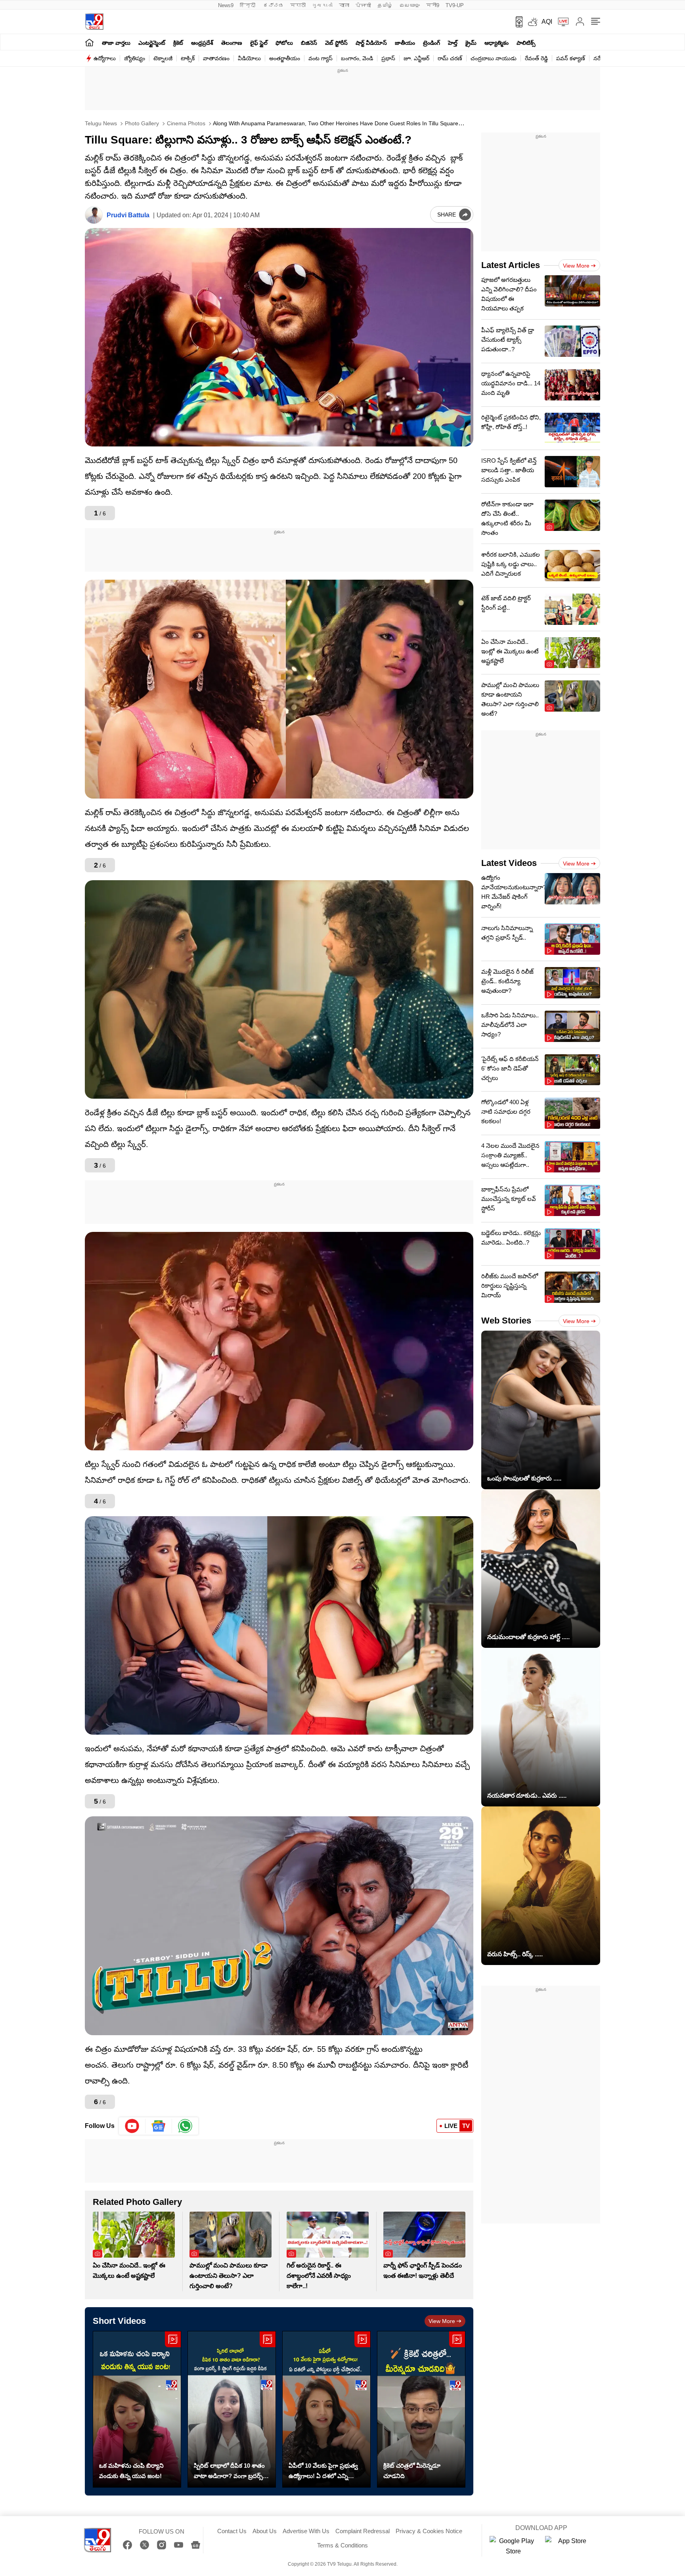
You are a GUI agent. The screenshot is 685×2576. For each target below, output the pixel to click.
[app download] (516, 22)
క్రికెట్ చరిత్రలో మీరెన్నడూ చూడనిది (412, 2471)
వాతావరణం (216, 58)
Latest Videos (509, 863)
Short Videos (119, 2321)
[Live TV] (561, 22)
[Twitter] (144, 2545)
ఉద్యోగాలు (105, 58)
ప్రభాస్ (388, 58)
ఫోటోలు (284, 43)
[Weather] (532, 22)
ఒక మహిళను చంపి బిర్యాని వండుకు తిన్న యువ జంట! (131, 2471)
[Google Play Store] (513, 2546)
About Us (265, 2531)
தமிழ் (385, 5)
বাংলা (344, 5)
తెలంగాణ (232, 43)
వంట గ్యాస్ (320, 58)
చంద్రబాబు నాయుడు (494, 58)
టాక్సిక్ (188, 58)
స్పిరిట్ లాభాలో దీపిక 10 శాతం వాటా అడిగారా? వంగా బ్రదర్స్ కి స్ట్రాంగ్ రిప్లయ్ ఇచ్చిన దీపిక (231, 2472)
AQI (547, 22)
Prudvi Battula (128, 215)
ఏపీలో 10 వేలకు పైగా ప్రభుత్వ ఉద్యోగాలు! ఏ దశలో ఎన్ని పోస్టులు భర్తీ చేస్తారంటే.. (323, 2472)
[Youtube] (132, 2126)
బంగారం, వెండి (357, 58)
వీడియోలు (249, 58)
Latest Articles (511, 265)
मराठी (298, 5)
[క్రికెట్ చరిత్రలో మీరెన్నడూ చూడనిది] (421, 2409)
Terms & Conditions (342, 2545)
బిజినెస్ (309, 43)
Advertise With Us (306, 2531)
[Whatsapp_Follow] (185, 2126)
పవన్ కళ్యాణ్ (571, 58)
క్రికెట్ (178, 43)
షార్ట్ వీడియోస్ (371, 43)
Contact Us (232, 2531)
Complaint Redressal (363, 2531)
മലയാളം (409, 5)
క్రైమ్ (471, 43)
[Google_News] (159, 2126)
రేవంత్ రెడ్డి (536, 58)
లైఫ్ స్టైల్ (259, 43)
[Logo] (94, 22)
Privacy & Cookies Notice (429, 2531)
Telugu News (101, 123)
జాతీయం (405, 43)
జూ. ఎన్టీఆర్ (416, 58)
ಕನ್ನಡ (274, 5)
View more (442, 2321)
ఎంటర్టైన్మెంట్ (152, 43)
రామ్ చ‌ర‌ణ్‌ (450, 58)
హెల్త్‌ (453, 43)
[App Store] (569, 2546)
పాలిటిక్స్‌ (526, 43)
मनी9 (433, 5)
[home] (89, 42)
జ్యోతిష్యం (135, 58)
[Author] (94, 215)
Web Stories (506, 1321)
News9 (226, 5)
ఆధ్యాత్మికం (497, 43)
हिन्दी (248, 5)
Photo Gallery (141, 123)
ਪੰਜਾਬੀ (363, 5)
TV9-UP (455, 5)
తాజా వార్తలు (116, 43)
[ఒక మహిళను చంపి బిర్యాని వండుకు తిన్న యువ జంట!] (137, 2409)
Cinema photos (185, 123)
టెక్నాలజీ (163, 58)
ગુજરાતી (322, 5)
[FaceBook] (127, 2545)
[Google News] (196, 2545)
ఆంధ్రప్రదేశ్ (202, 43)
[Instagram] (162, 2545)
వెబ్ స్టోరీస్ (336, 43)
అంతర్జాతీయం (285, 58)
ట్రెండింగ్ (431, 43)
